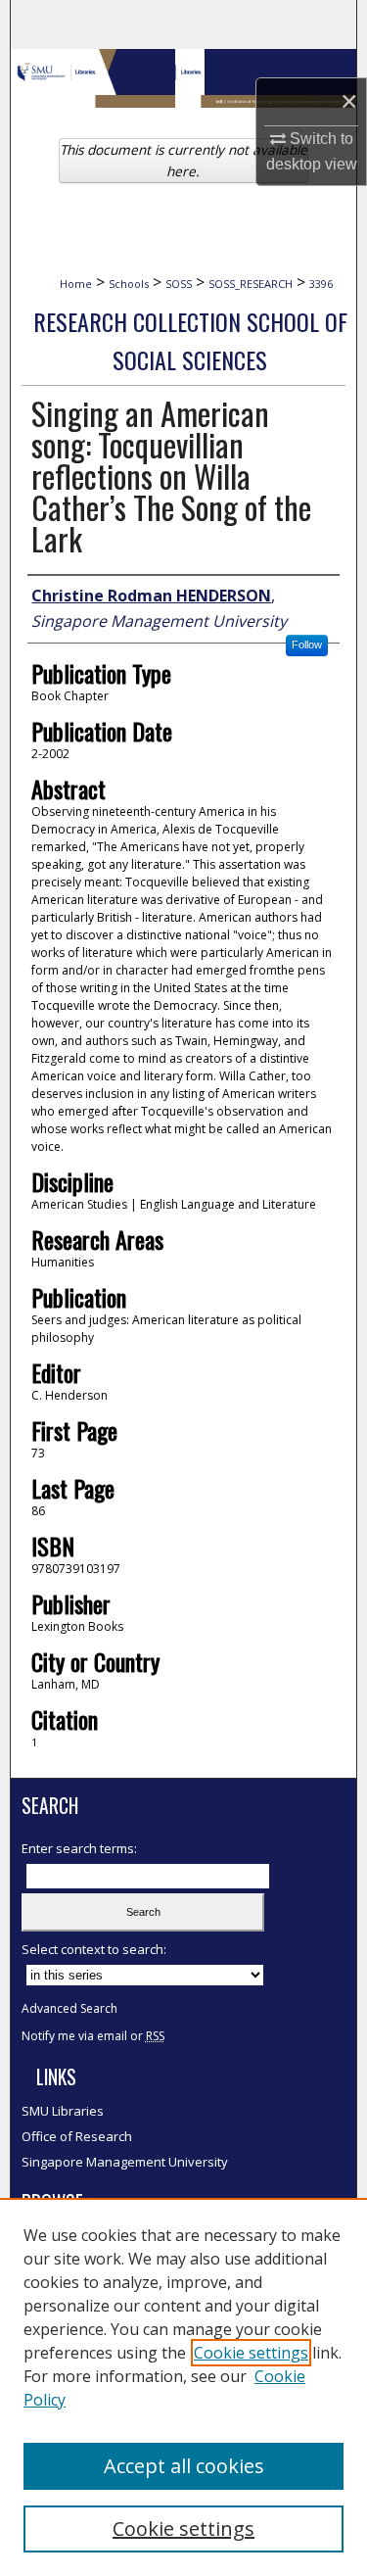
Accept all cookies (184, 2466)
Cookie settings (251, 2353)
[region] (183, 2387)
